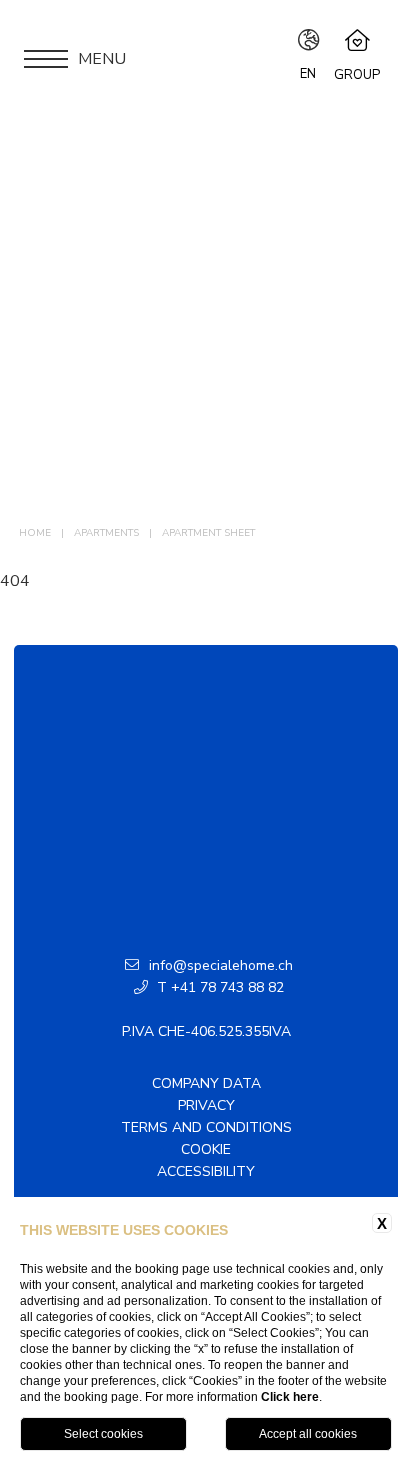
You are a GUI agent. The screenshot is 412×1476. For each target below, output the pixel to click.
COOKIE (206, 1149)
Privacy (206, 1105)
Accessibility (206, 1171)
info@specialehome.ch (221, 965)
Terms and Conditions (206, 1127)
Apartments (106, 533)
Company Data (206, 1083)
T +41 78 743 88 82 (218, 987)
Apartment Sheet (208, 533)
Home (35, 533)
